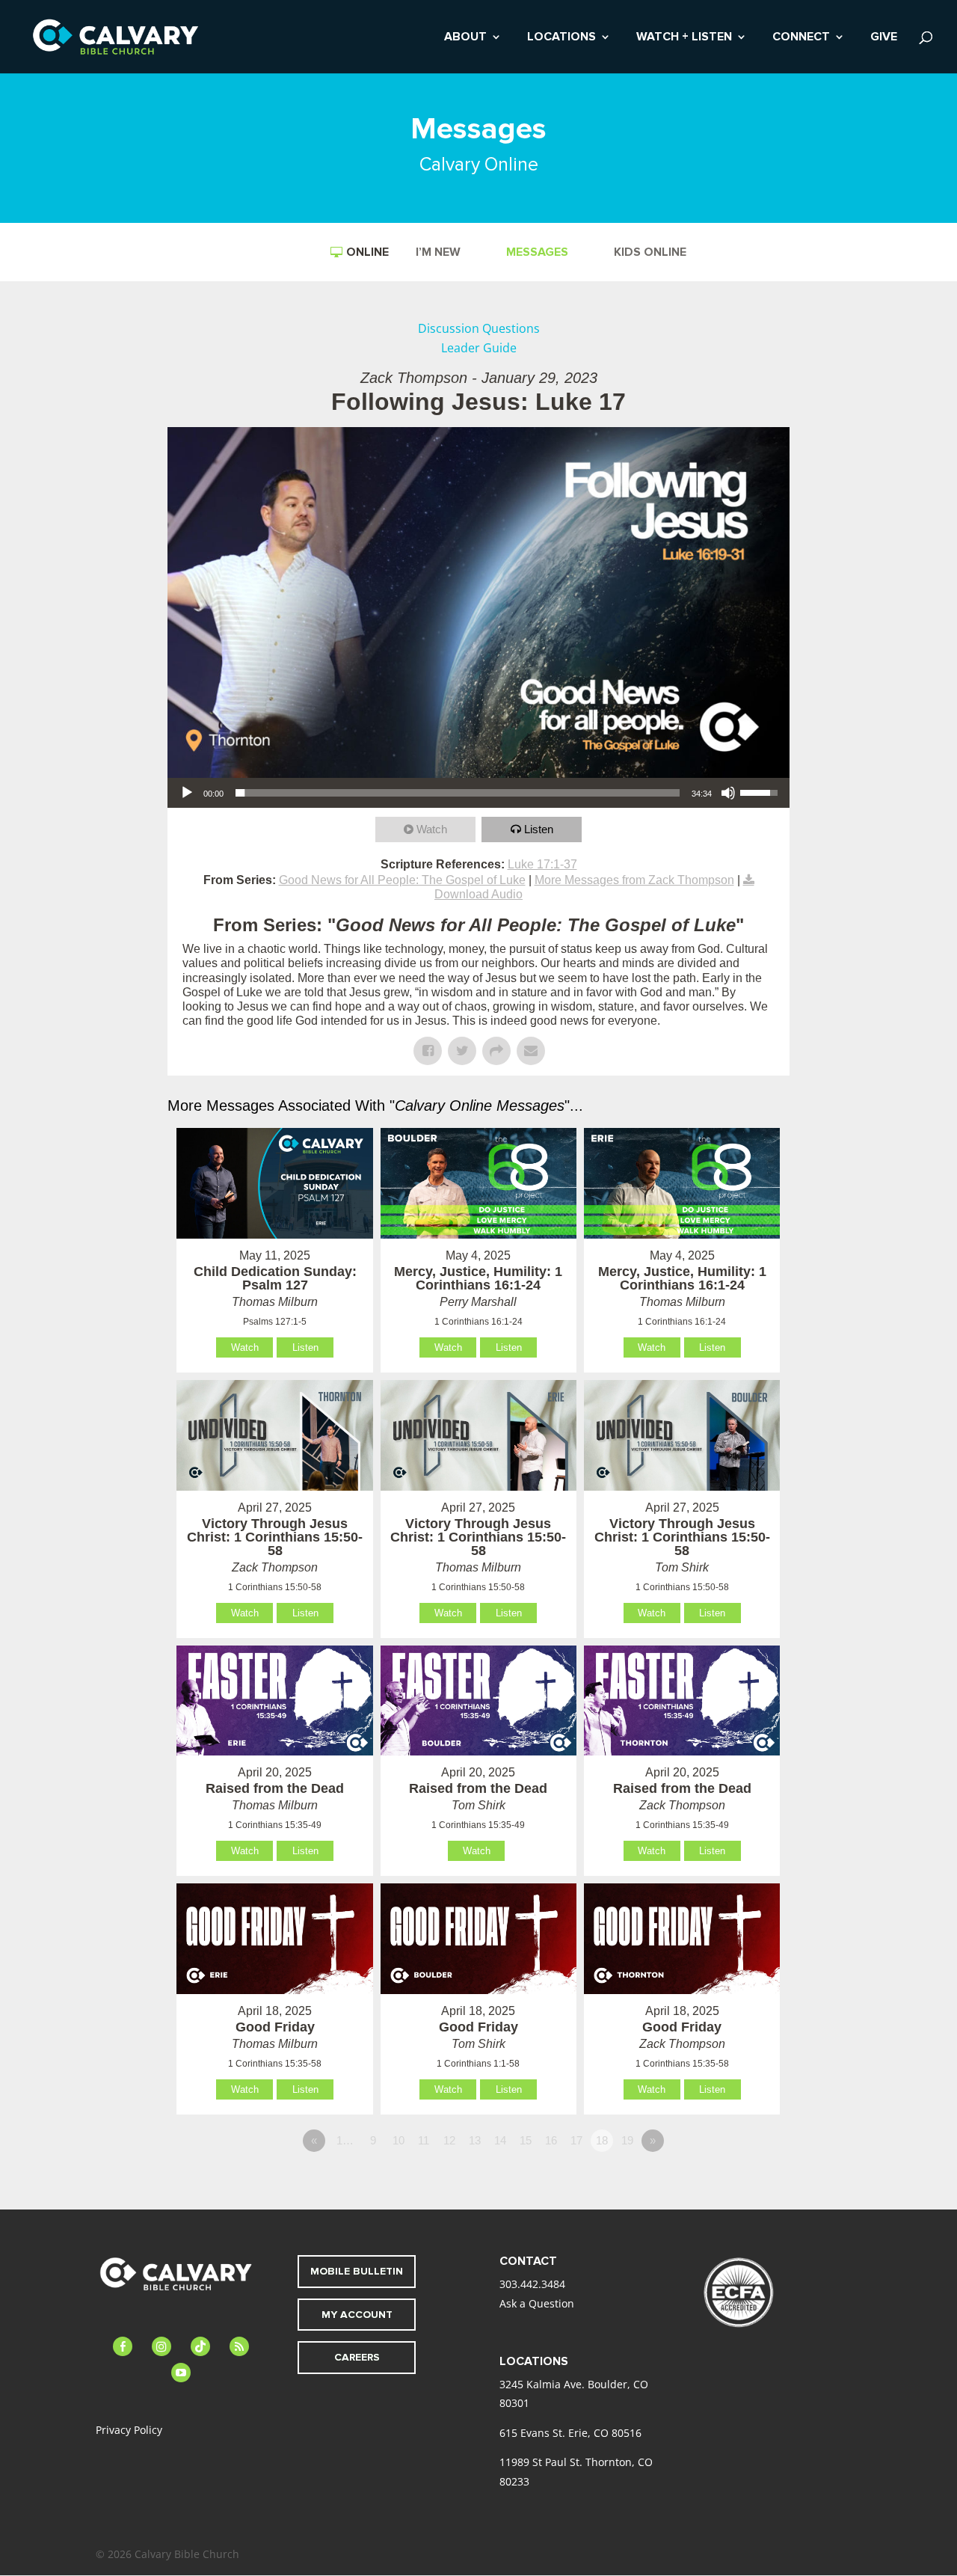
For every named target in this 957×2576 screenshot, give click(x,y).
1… (345, 2140)
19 (627, 2140)
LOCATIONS (561, 38)
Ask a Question (537, 2303)
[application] (478, 793)
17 (576, 2140)
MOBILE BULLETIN (357, 2271)
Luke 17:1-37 (542, 864)
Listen (539, 829)
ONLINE (367, 252)
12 (449, 2140)
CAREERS (357, 2357)
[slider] (458, 793)
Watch (432, 829)
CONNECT (801, 38)
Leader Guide (479, 348)
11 (424, 2140)
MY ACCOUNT (357, 2315)
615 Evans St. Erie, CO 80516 (570, 2433)
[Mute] (728, 793)
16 (551, 2140)
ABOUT (465, 38)
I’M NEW (438, 253)
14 (500, 2140)
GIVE (884, 38)
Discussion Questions (479, 328)
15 (526, 2140)
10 (399, 2140)
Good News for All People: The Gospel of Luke (402, 880)
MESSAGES (537, 253)
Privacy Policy (129, 2430)
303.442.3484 (532, 2284)
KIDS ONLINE (650, 253)
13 (475, 2140)
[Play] (187, 793)
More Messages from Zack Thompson (634, 880)
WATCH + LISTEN (684, 38)
